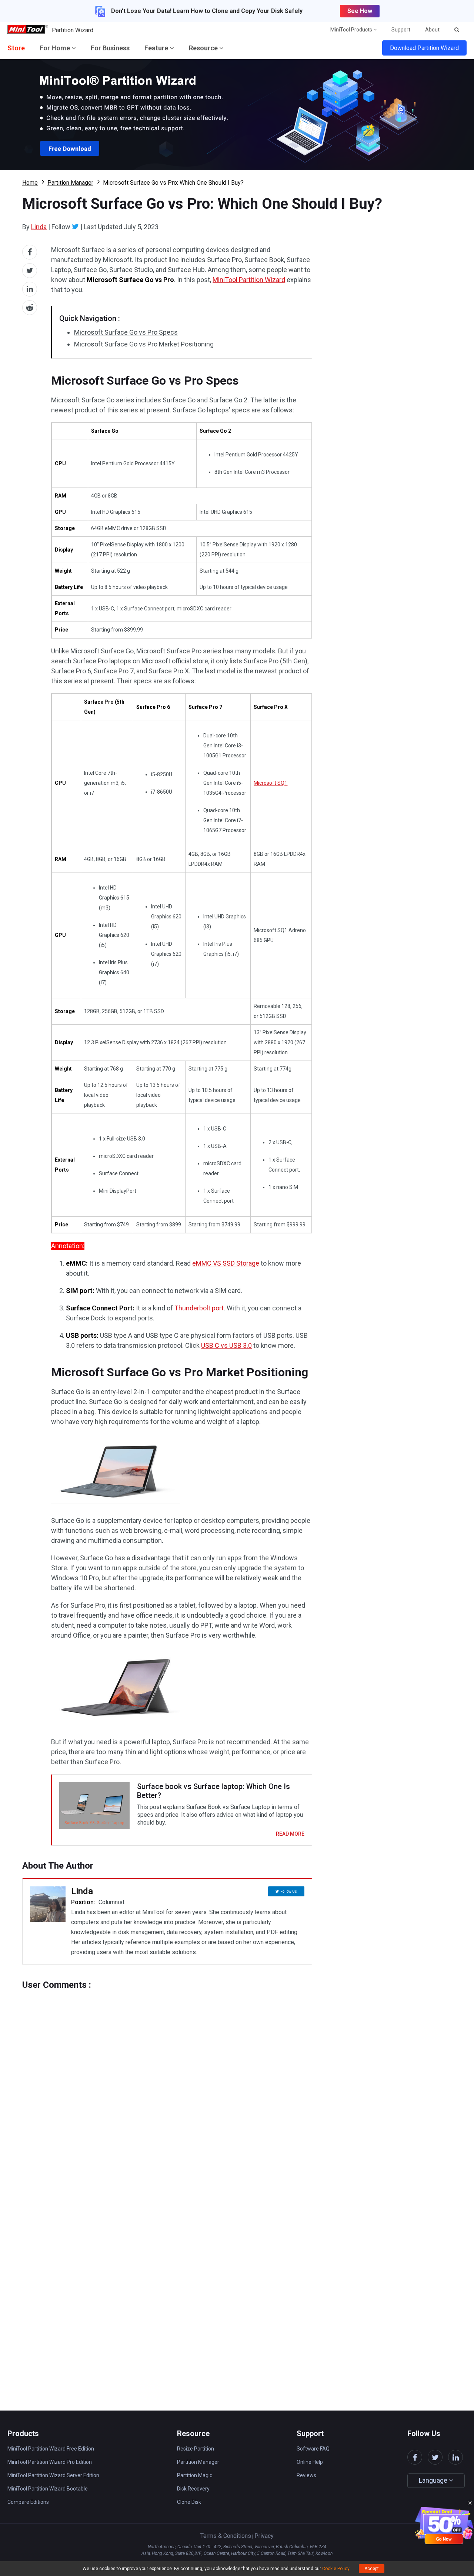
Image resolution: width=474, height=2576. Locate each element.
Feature (157, 48)
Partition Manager (70, 183)
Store (16, 48)
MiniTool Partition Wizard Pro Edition (50, 2462)
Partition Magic (195, 2475)
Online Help (310, 2462)
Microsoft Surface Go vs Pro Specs (126, 332)
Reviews (306, 2475)
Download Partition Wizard (424, 48)
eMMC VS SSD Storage (226, 1263)
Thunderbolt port (199, 1308)
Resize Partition (196, 2449)
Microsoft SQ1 (271, 783)
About (432, 30)
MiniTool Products (352, 30)
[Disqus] (167, 2083)
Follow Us (289, 1891)
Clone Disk (189, 2502)
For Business (110, 48)
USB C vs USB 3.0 (226, 1345)
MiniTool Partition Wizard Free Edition (51, 2449)
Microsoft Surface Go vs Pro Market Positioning (144, 344)
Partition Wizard (73, 30)
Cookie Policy (336, 2569)
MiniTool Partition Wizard (249, 280)
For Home (56, 48)
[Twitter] (75, 227)
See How (360, 11)
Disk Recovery (193, 2489)
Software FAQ (313, 2449)
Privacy (264, 2536)
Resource (204, 48)
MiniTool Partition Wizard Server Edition (53, 2475)
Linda (39, 227)
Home (30, 183)
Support (401, 30)
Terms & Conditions (226, 2536)
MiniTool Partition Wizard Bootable (48, 2489)
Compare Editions (28, 2502)
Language (434, 2480)
